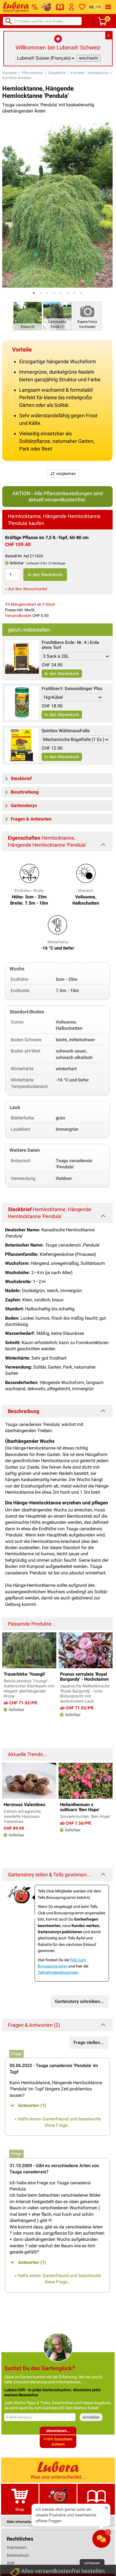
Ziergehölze (57, 73)
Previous (10, 1650)
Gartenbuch (96, 2509)
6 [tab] (68, 293)
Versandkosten (18, 616)
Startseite (9, 73)
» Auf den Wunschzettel (26, 589)
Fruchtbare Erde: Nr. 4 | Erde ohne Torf (70, 645)
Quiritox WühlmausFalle (66, 731)
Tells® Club (58, 2509)
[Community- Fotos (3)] (57, 316)
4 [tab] (54, 293)
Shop (20, 2509)
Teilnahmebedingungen (58, 1972)
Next (105, 1650)
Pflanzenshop (32, 73)
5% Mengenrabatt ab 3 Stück (30, 604)
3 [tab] (47, 293)
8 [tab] (81, 293)
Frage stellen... (89, 2042)
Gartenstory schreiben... (80, 2001)
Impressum (17, 2547)
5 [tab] (61, 293)
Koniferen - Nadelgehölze (89, 73)
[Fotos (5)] (28, 316)
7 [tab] (74, 293)
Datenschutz (18, 2555)
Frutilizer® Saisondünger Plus (72, 688)
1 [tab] (34, 293)
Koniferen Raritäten (17, 78)
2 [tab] (41, 293)
